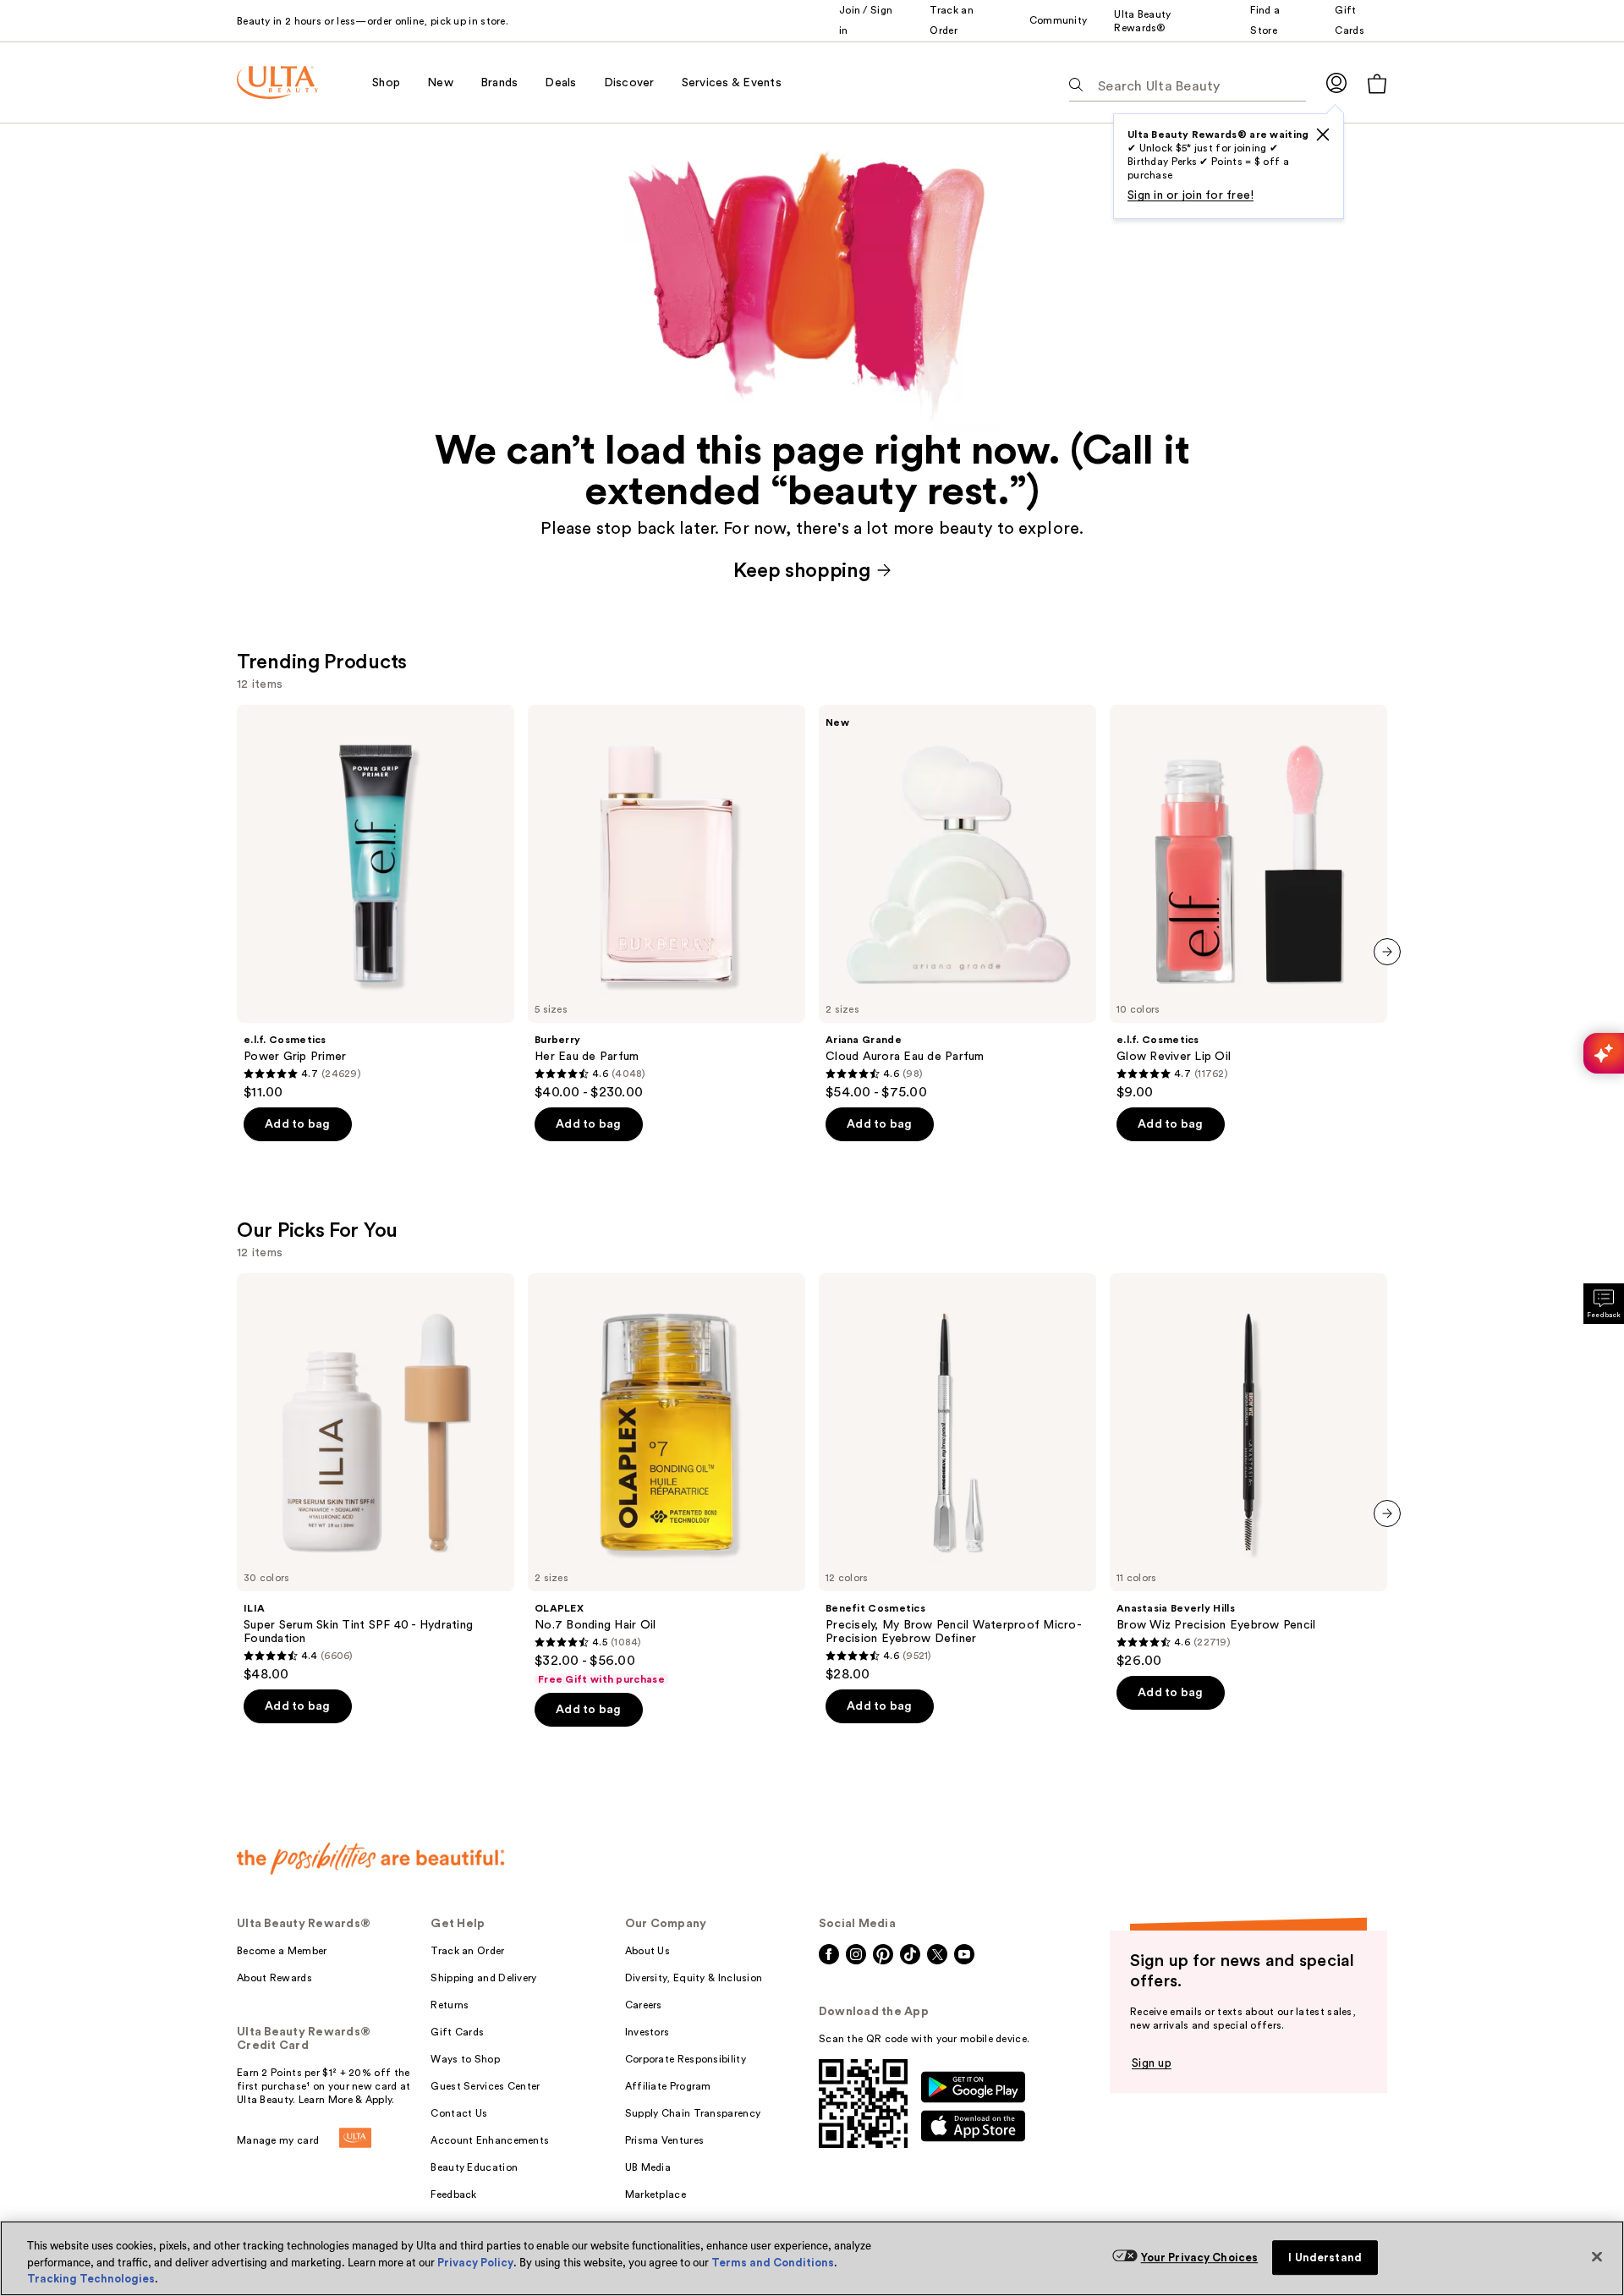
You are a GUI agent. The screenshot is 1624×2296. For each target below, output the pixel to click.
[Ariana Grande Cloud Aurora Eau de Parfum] (957, 903)
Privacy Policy (475, 2263)
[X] (1323, 135)
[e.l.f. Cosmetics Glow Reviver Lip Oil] (1248, 903)
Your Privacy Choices (1200, 2258)
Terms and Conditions (773, 2263)
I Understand (1325, 2258)
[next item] (1387, 952)
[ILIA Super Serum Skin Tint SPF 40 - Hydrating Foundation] (376, 1478)
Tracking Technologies (91, 2279)
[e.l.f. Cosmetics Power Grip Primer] (376, 903)
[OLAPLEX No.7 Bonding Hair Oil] (667, 1480)
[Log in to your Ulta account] (1336, 82)
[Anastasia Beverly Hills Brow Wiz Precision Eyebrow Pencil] (1248, 1471)
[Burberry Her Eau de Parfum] (667, 903)
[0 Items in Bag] (1377, 83)
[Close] (1597, 2256)
